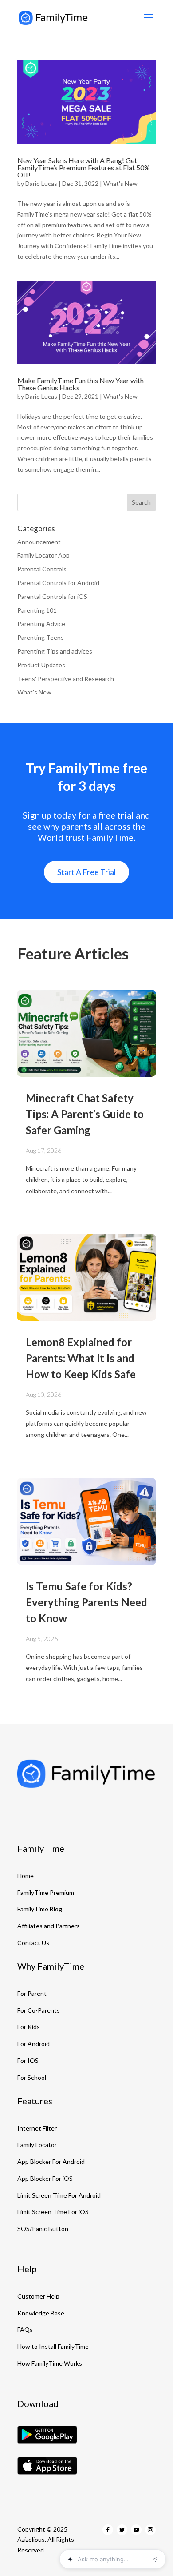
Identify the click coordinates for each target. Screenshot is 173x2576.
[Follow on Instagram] (150, 2530)
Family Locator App (43, 555)
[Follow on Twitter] (122, 2530)
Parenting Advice (41, 624)
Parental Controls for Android (58, 583)
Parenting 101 (37, 610)
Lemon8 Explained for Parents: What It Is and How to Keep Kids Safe (81, 1358)
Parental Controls (42, 569)
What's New (120, 183)
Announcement (39, 542)
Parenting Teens (41, 637)
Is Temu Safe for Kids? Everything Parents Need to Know (86, 1602)
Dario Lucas (41, 183)
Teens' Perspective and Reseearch (66, 679)
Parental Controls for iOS (52, 596)
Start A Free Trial (86, 872)
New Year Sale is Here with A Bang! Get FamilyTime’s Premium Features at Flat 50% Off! (84, 167)
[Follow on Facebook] (108, 2530)
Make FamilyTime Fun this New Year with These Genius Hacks (81, 384)
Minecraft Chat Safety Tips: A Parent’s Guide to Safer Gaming (85, 1114)
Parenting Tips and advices (55, 651)
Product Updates (41, 665)
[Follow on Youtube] (136, 2530)
